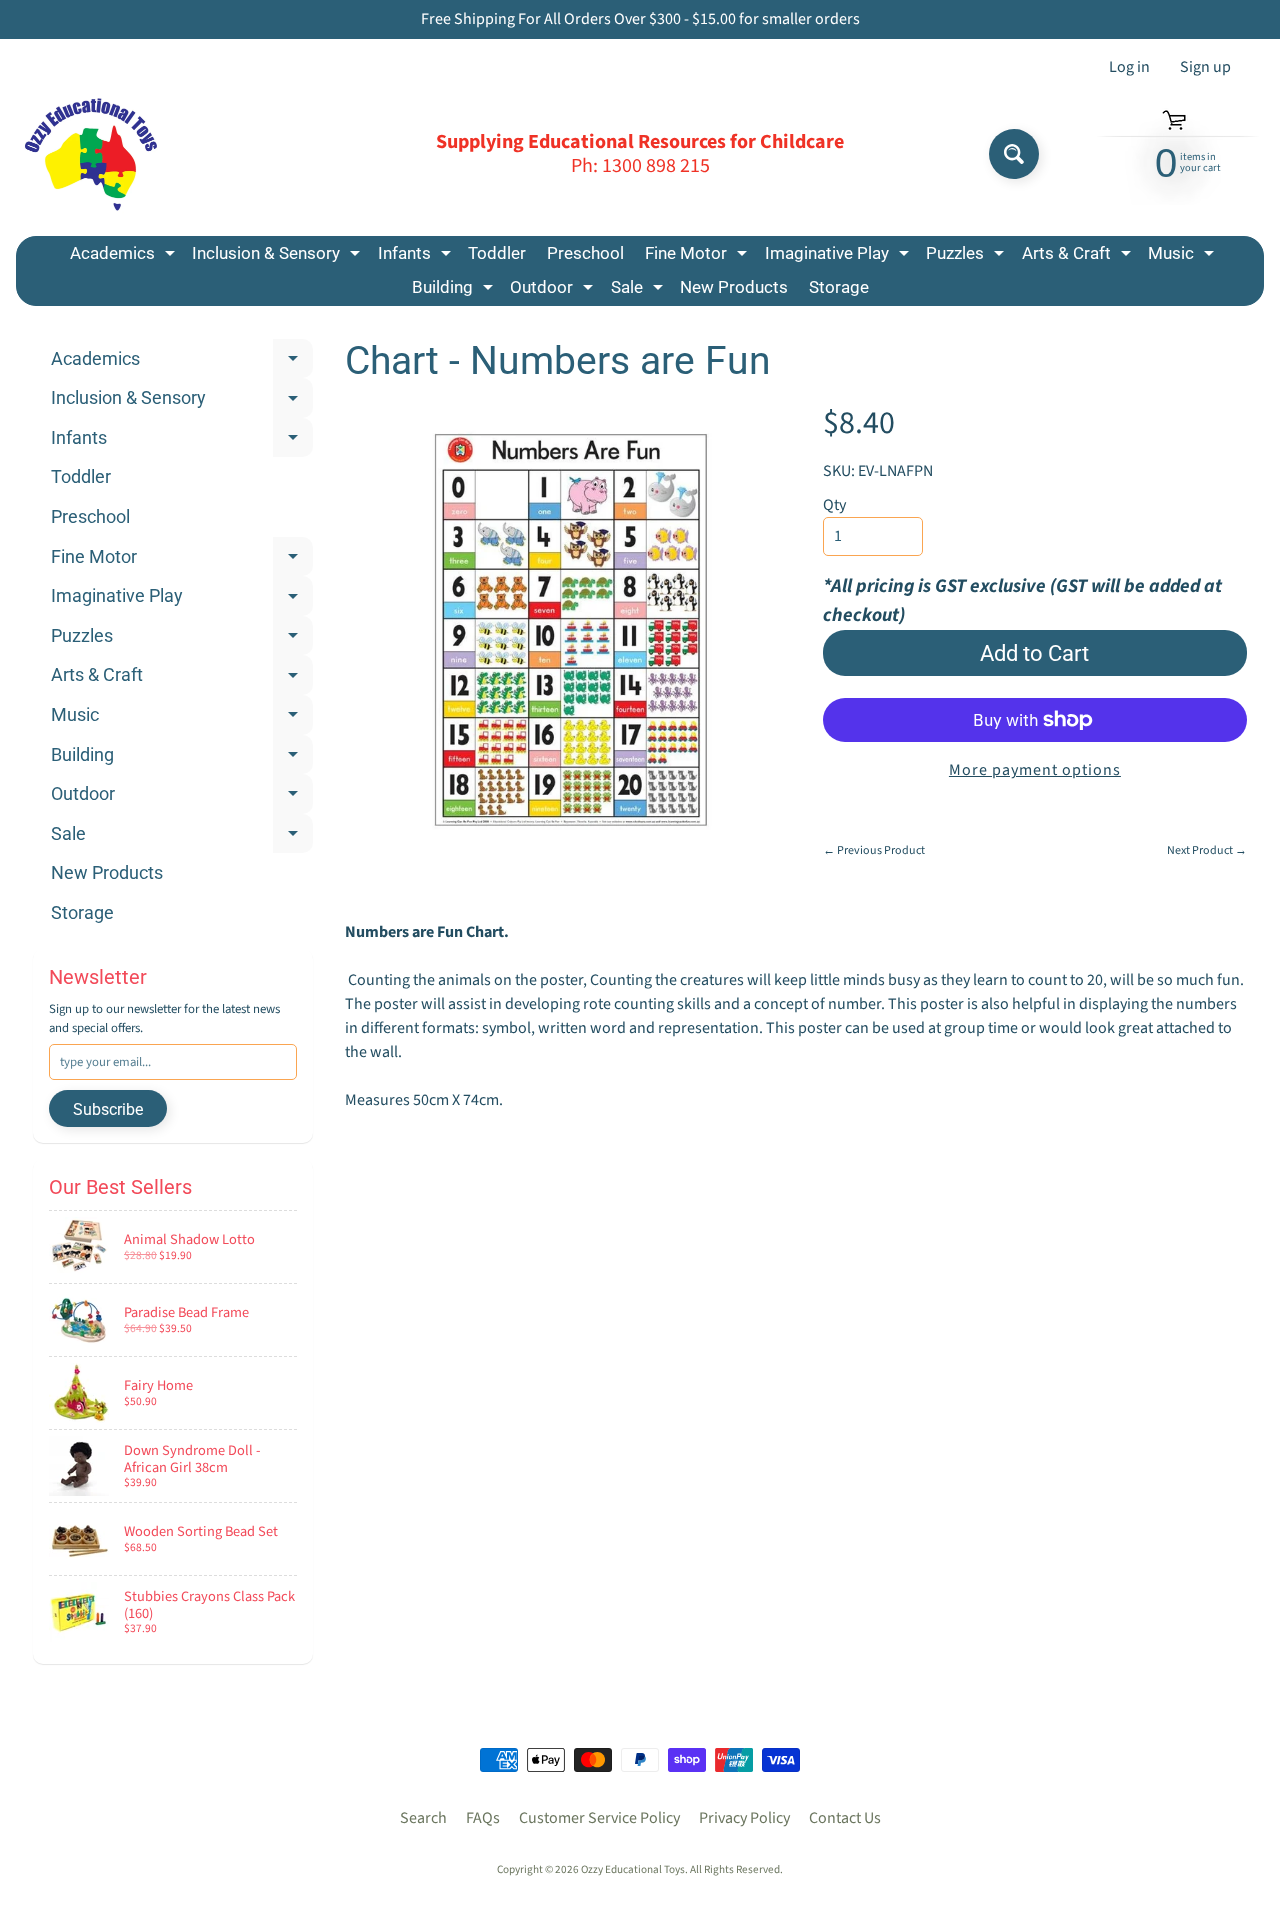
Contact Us (845, 1818)
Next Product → (1207, 850)
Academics (125, 256)
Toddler (497, 253)
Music (1183, 256)
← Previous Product (874, 850)
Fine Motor (698, 256)
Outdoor (554, 290)
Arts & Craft (1079, 256)
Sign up (1205, 67)
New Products (734, 287)
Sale (639, 290)
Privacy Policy (744, 1818)
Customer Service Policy (599, 1818)
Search (423, 1818)
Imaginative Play (839, 256)
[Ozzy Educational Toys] (91, 154)
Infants (417, 256)
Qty (834, 505)
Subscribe (108, 1109)
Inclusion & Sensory (278, 256)
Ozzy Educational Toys (633, 1869)
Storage (839, 287)
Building (455, 290)
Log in (1129, 67)
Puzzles (967, 256)
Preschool (585, 253)
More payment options (1035, 770)
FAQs (483, 1818)
